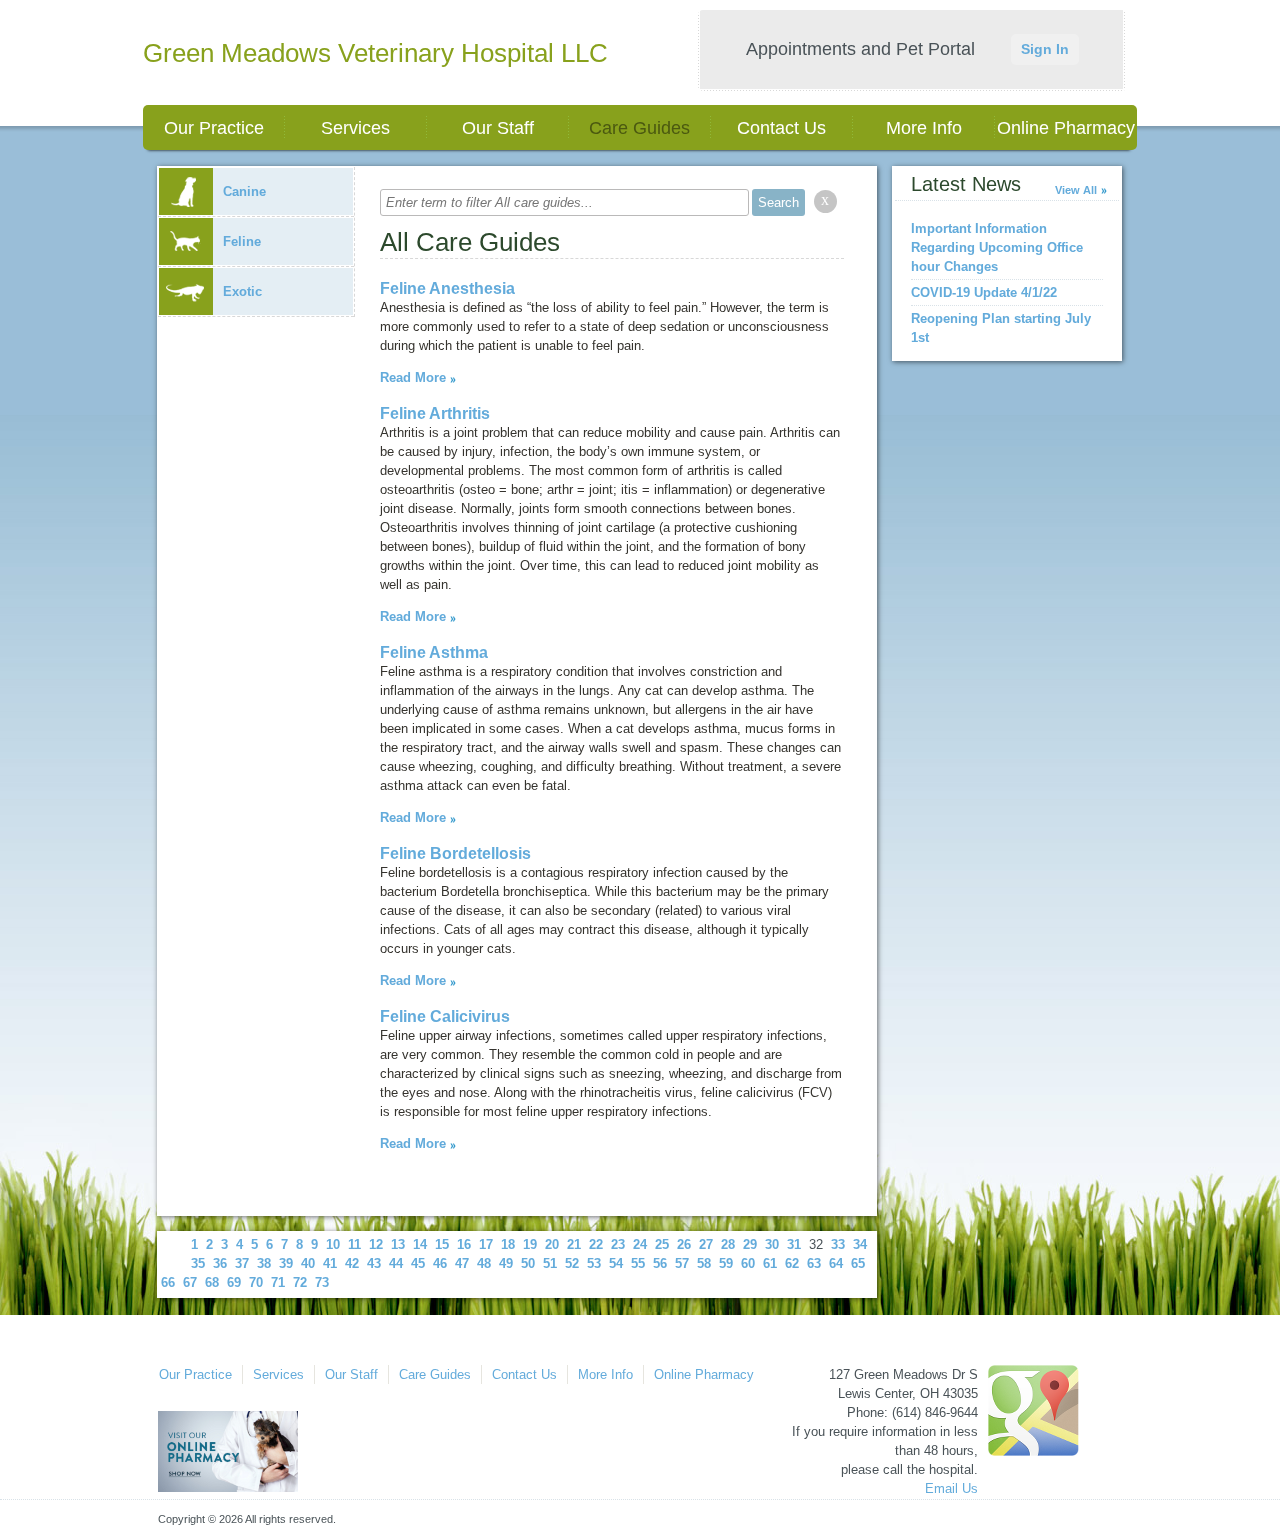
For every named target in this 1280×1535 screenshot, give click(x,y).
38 (264, 1263)
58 (704, 1263)
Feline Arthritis (435, 413)
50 (528, 1263)
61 (770, 1263)
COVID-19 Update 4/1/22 (984, 292)
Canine (244, 191)
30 (772, 1244)
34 (860, 1244)
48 (484, 1263)
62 (792, 1263)
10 (333, 1244)
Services (355, 128)
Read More (413, 377)
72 (300, 1282)
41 (330, 1263)
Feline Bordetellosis (455, 853)
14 (420, 1244)
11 (354, 1244)
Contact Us (781, 128)
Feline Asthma (434, 652)
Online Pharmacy (1066, 128)
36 (220, 1263)
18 (508, 1244)
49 (506, 1263)
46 (440, 1263)
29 (750, 1244)
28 (728, 1244)
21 (574, 1244)
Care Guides (639, 128)
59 (726, 1263)
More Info (924, 128)
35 (198, 1263)
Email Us (951, 1488)
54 (616, 1263)
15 (442, 1244)
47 (462, 1263)
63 (814, 1263)
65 (858, 1263)
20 (552, 1244)
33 (838, 1244)
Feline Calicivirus (445, 1016)
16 (464, 1244)
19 (530, 1244)
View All (1076, 190)
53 (594, 1263)
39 (286, 1263)
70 (256, 1282)
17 (486, 1244)
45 (418, 1263)
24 (640, 1244)
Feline (242, 241)
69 (234, 1282)
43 (374, 1263)
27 (706, 1244)
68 (212, 1282)
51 (550, 1263)
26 (684, 1244)
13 (398, 1244)
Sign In (1045, 49)
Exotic (242, 291)
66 (168, 1282)
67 (190, 1282)
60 (748, 1263)
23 (618, 1244)
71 (278, 1282)
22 (596, 1244)
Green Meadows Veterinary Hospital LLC (375, 53)
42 (352, 1263)
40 (308, 1263)
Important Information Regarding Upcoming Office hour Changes (997, 247)
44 (396, 1263)
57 (682, 1263)
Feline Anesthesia (447, 288)
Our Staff (498, 128)
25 (662, 1244)
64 (836, 1263)
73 (322, 1282)
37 (242, 1263)
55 (638, 1263)
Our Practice (214, 128)
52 (572, 1263)
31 (794, 1244)
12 (376, 1244)
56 (660, 1263)
